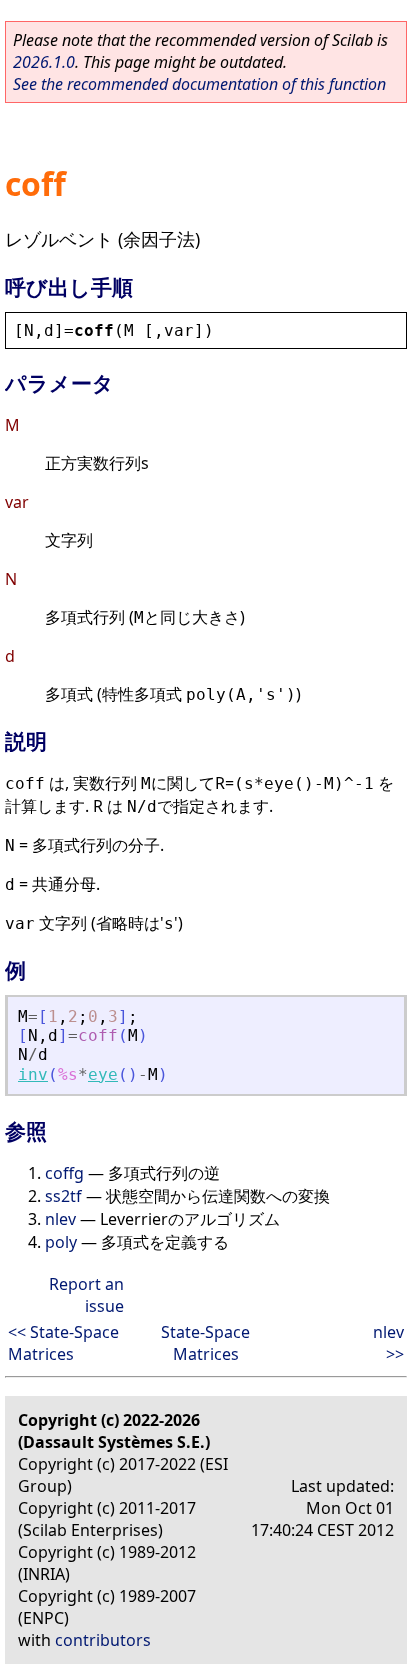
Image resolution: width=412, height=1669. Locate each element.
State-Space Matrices (205, 1343)
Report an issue (86, 1295)
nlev (60, 1219)
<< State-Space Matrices (63, 1343)
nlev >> (388, 1343)
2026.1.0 (44, 62)
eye (103, 1074)
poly (61, 1242)
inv (33, 1074)
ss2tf (63, 1196)
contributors (103, 1640)
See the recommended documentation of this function (199, 84)
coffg (64, 1173)
